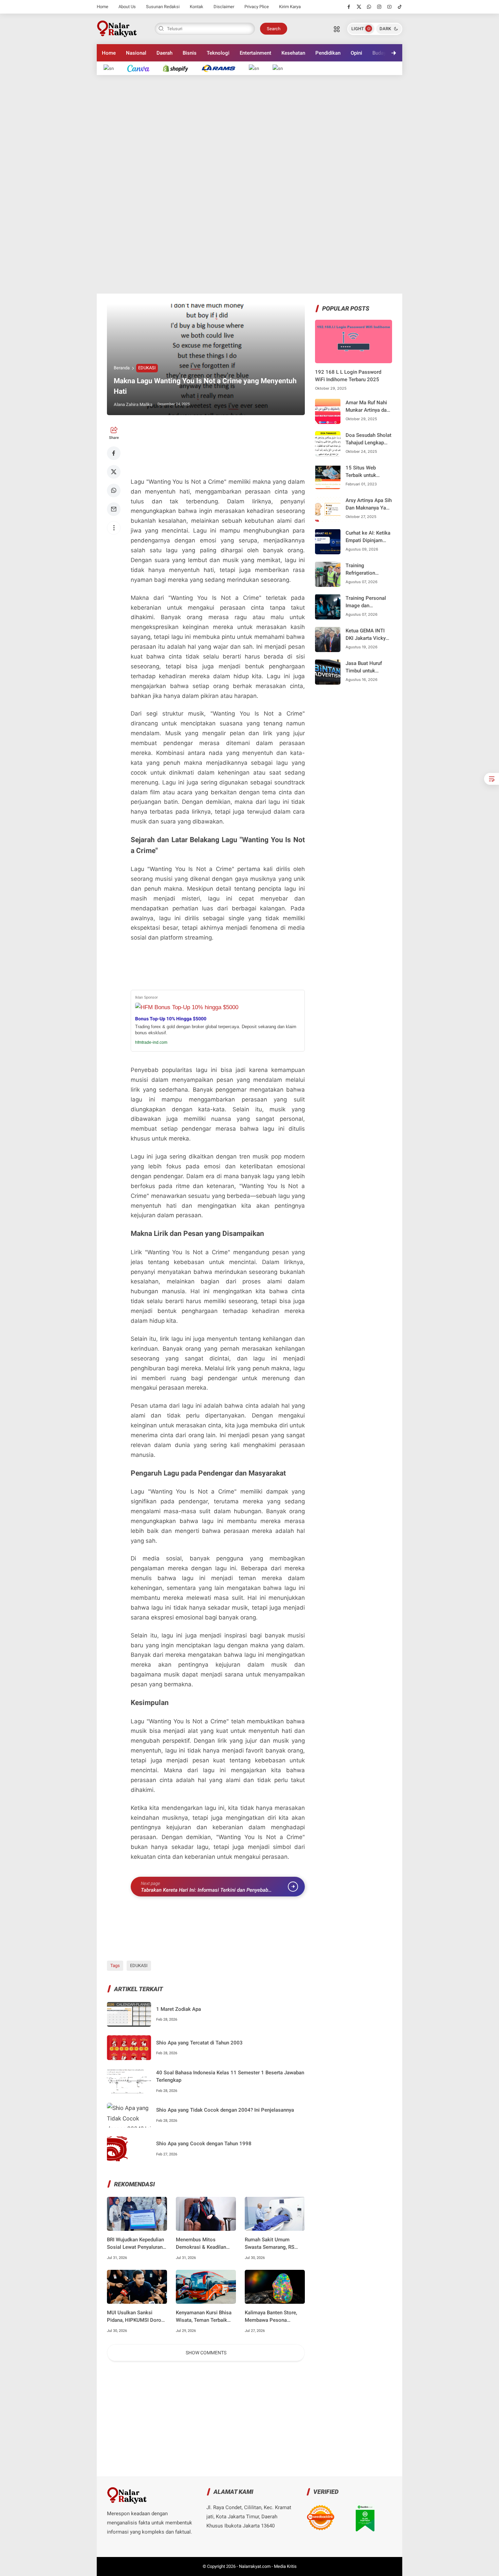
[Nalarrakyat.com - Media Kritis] (117, 28)
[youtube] (390, 7)
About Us (127, 7)
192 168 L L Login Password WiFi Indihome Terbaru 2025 (348, 376)
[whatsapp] (369, 7)
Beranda (122, 368)
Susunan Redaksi (163, 7)
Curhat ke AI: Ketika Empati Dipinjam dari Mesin (368, 537)
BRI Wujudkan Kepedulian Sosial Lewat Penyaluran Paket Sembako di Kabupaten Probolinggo (135, 2244)
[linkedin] (305, 1282)
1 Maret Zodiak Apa (179, 2009)
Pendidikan (328, 53)
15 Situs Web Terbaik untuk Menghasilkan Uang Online (368, 472)
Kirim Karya (290, 7)
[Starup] (257, 68)
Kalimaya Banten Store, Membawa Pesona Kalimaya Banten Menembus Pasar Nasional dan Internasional (271, 2317)
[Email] (114, 509)
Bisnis (190, 53)
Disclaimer (224, 7)
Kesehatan (293, 53)
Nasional (136, 53)
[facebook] (349, 7)
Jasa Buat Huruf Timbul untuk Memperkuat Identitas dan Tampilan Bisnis (364, 667)
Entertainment (255, 53)
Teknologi (218, 53)
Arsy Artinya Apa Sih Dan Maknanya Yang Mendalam (369, 504)
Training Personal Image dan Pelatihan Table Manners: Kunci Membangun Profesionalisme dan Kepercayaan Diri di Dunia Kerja (366, 602)
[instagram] (379, 7)
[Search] (337, 29)
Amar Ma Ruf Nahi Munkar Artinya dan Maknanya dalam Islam (367, 406)
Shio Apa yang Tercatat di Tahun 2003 (199, 2043)
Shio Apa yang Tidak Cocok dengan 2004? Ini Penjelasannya (225, 2110)
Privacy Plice (257, 7)
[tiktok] (400, 7)
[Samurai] (281, 68)
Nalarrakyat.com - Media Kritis (268, 2566)
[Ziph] (222, 68)
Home (103, 7)
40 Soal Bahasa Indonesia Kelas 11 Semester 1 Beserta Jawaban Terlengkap (230, 2077)
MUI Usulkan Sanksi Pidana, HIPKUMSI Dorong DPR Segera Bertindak (137, 2317)
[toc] (492, 779)
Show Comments (206, 2353)
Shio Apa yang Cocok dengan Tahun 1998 (204, 2144)
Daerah (164, 53)
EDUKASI (147, 368)
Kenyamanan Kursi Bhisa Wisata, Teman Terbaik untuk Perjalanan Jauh (204, 2317)
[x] (359, 7)
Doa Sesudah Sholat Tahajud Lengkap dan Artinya (368, 439)
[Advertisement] (249, 184)
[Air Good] (142, 68)
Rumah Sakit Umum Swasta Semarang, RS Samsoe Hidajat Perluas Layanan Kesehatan (272, 2244)
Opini (356, 53)
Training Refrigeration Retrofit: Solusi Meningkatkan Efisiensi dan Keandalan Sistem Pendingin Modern (366, 569)
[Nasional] (112, 68)
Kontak (197, 7)
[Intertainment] (179, 68)
